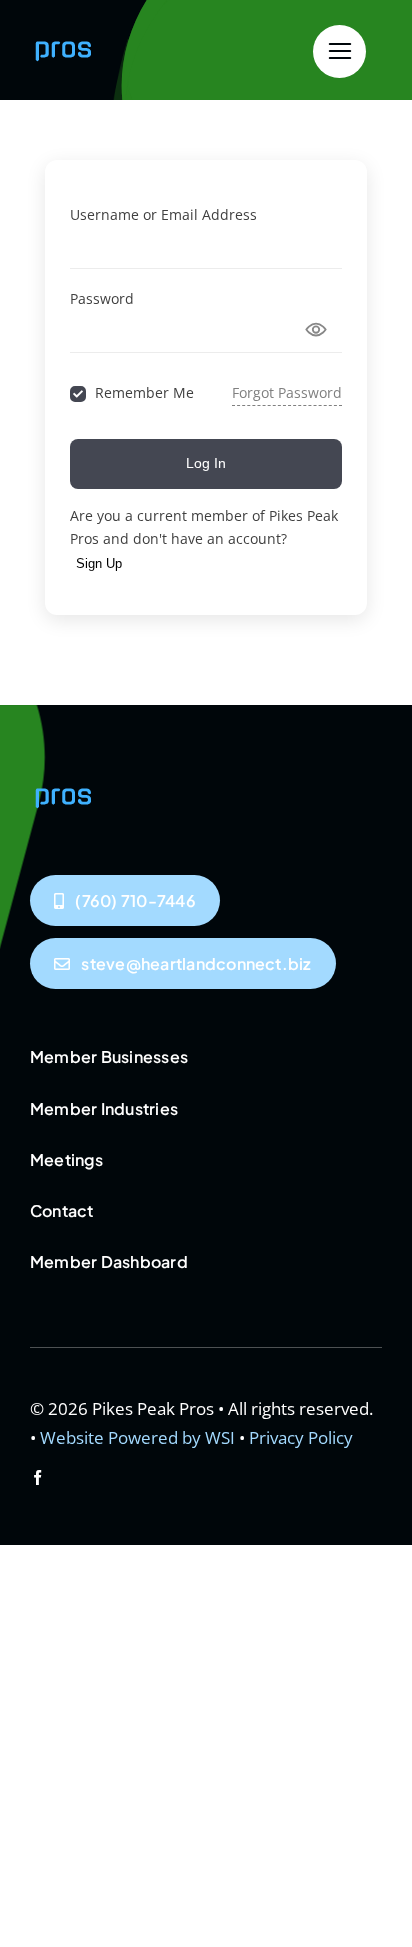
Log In (206, 463)
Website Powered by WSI (137, 1437)
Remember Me (144, 393)
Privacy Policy (301, 1437)
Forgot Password (287, 392)
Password (102, 298)
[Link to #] (339, 51)
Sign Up (99, 563)
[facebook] (37, 1477)
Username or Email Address (163, 214)
